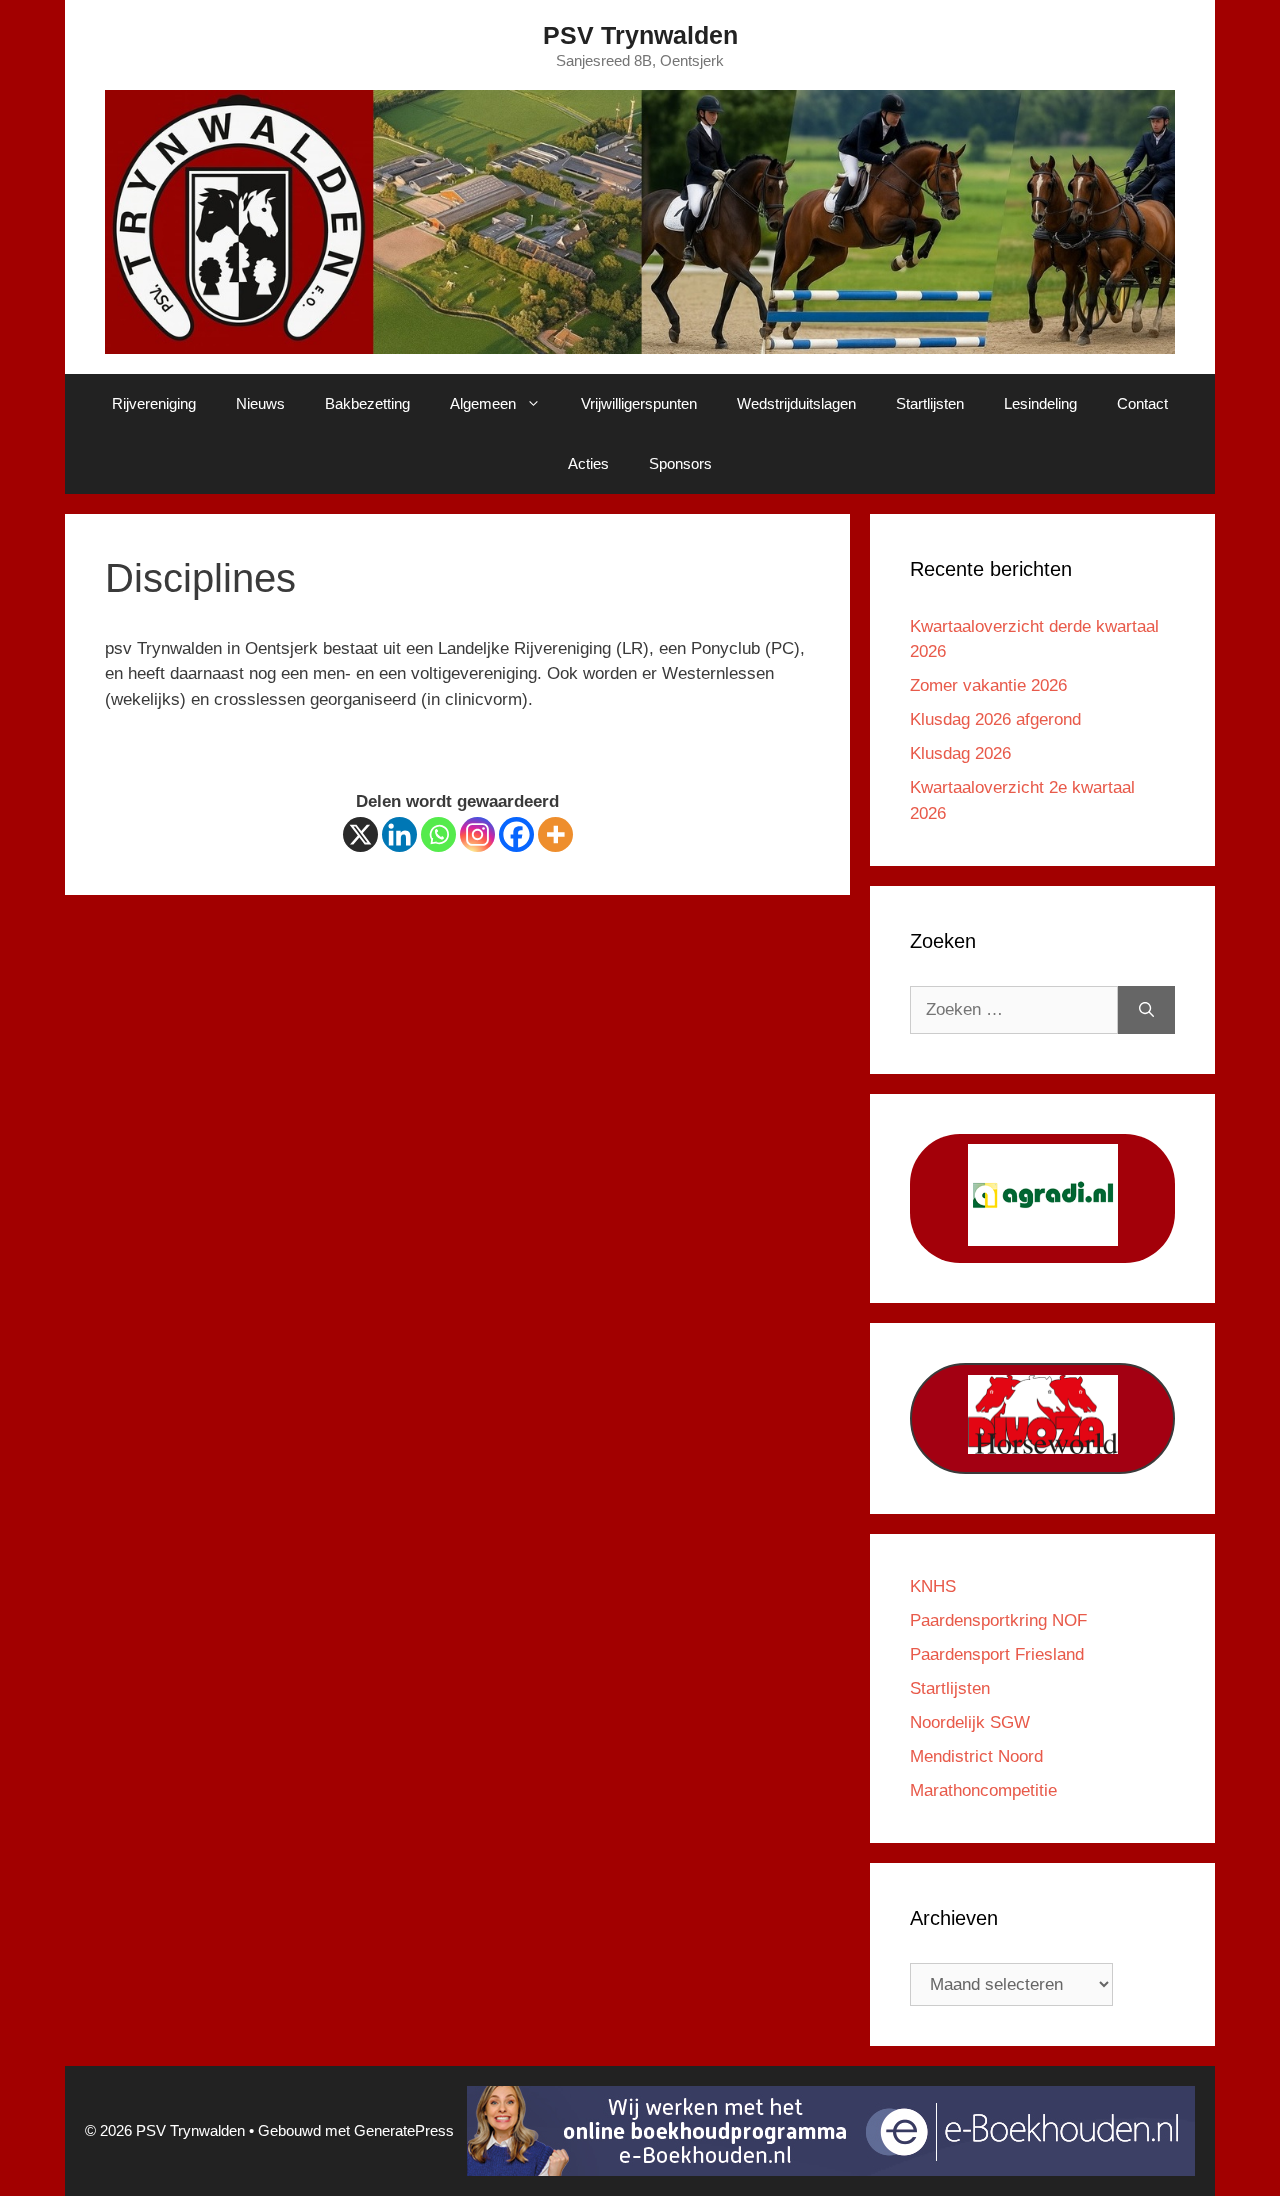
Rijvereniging (154, 403)
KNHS (933, 1586)
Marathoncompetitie (983, 1790)
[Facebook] (516, 834)
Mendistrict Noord (976, 1756)
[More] (555, 834)
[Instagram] (477, 834)
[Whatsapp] (438, 834)
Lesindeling (1040, 403)
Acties (588, 463)
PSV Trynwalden (640, 35)
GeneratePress (404, 2130)
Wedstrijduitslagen (796, 403)
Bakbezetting (367, 403)
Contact (1142, 403)
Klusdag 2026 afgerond (995, 719)
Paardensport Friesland (997, 1654)
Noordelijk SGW (970, 1722)
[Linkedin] (399, 834)
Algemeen (483, 403)
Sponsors (680, 463)
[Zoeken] (1146, 1010)
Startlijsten (930, 403)
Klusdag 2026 (960, 753)
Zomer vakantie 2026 (988, 685)
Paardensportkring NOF (998, 1620)
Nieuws (260, 403)
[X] (360, 834)
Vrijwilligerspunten (639, 403)
